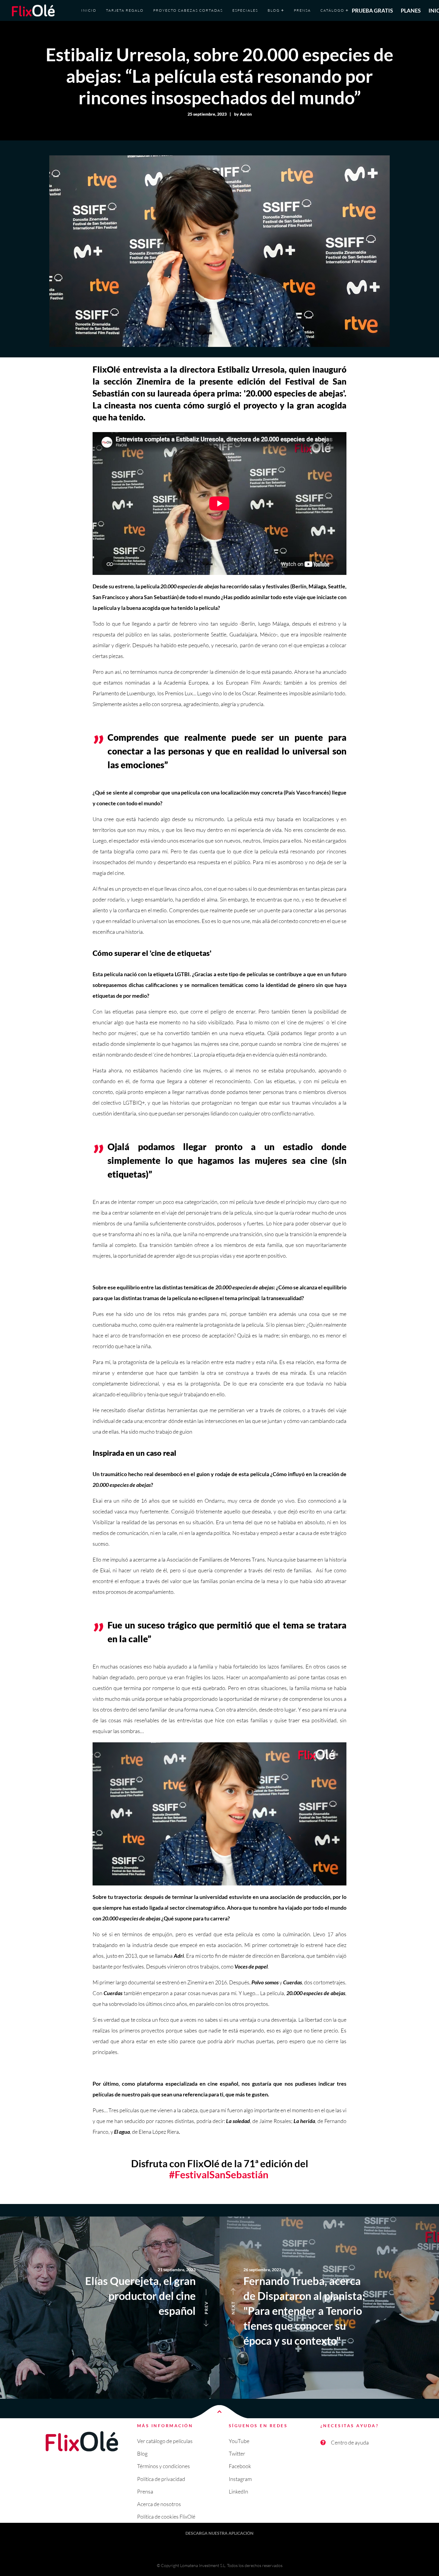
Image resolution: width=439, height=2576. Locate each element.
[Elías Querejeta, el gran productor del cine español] (110, 2308)
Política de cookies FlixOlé (166, 2517)
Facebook (240, 2466)
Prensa (145, 2491)
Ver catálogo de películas (165, 2441)
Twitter (237, 2453)
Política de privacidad (161, 2479)
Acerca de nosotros (159, 2504)
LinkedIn (238, 2491)
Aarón (246, 114)
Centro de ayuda (350, 2442)
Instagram (240, 2479)
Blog (142, 2453)
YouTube (239, 2441)
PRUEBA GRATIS (372, 10)
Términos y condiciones (164, 2466)
